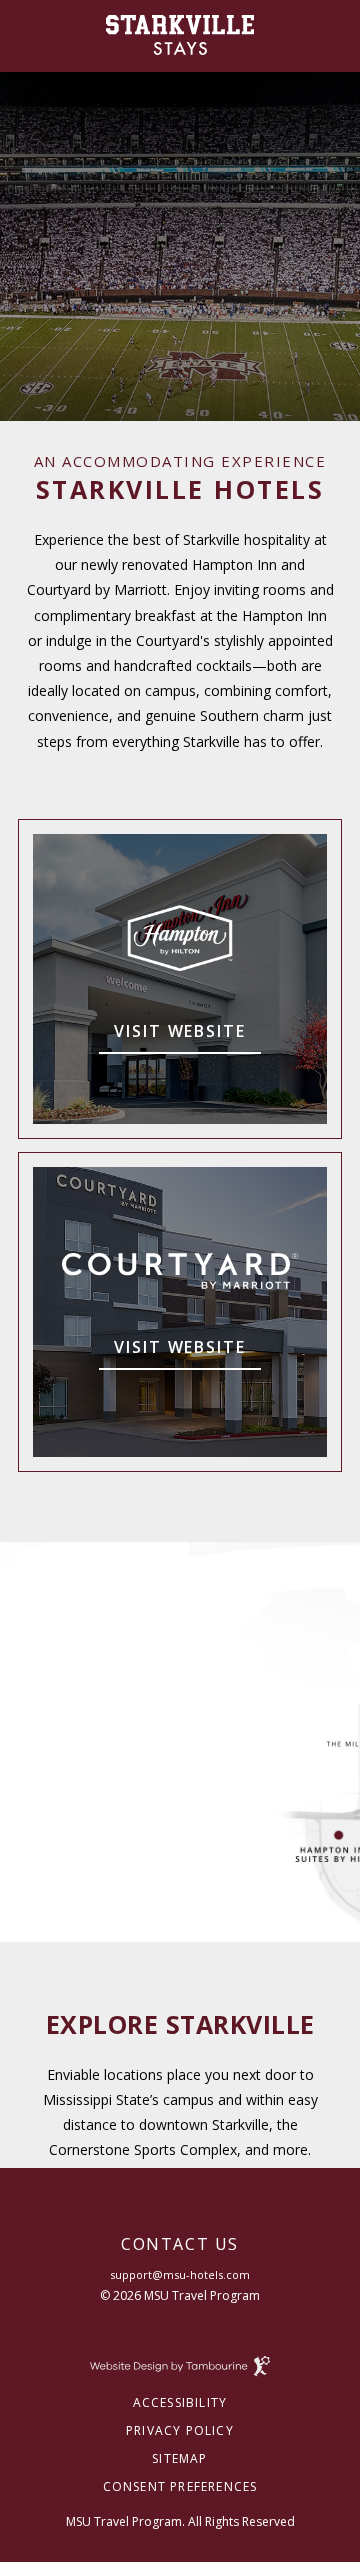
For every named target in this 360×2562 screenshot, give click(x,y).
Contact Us (180, 2245)
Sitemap (179, 2459)
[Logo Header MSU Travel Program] (180, 35)
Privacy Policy (180, 2431)
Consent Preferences (180, 2487)
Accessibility (180, 2403)
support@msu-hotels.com (180, 2274)
